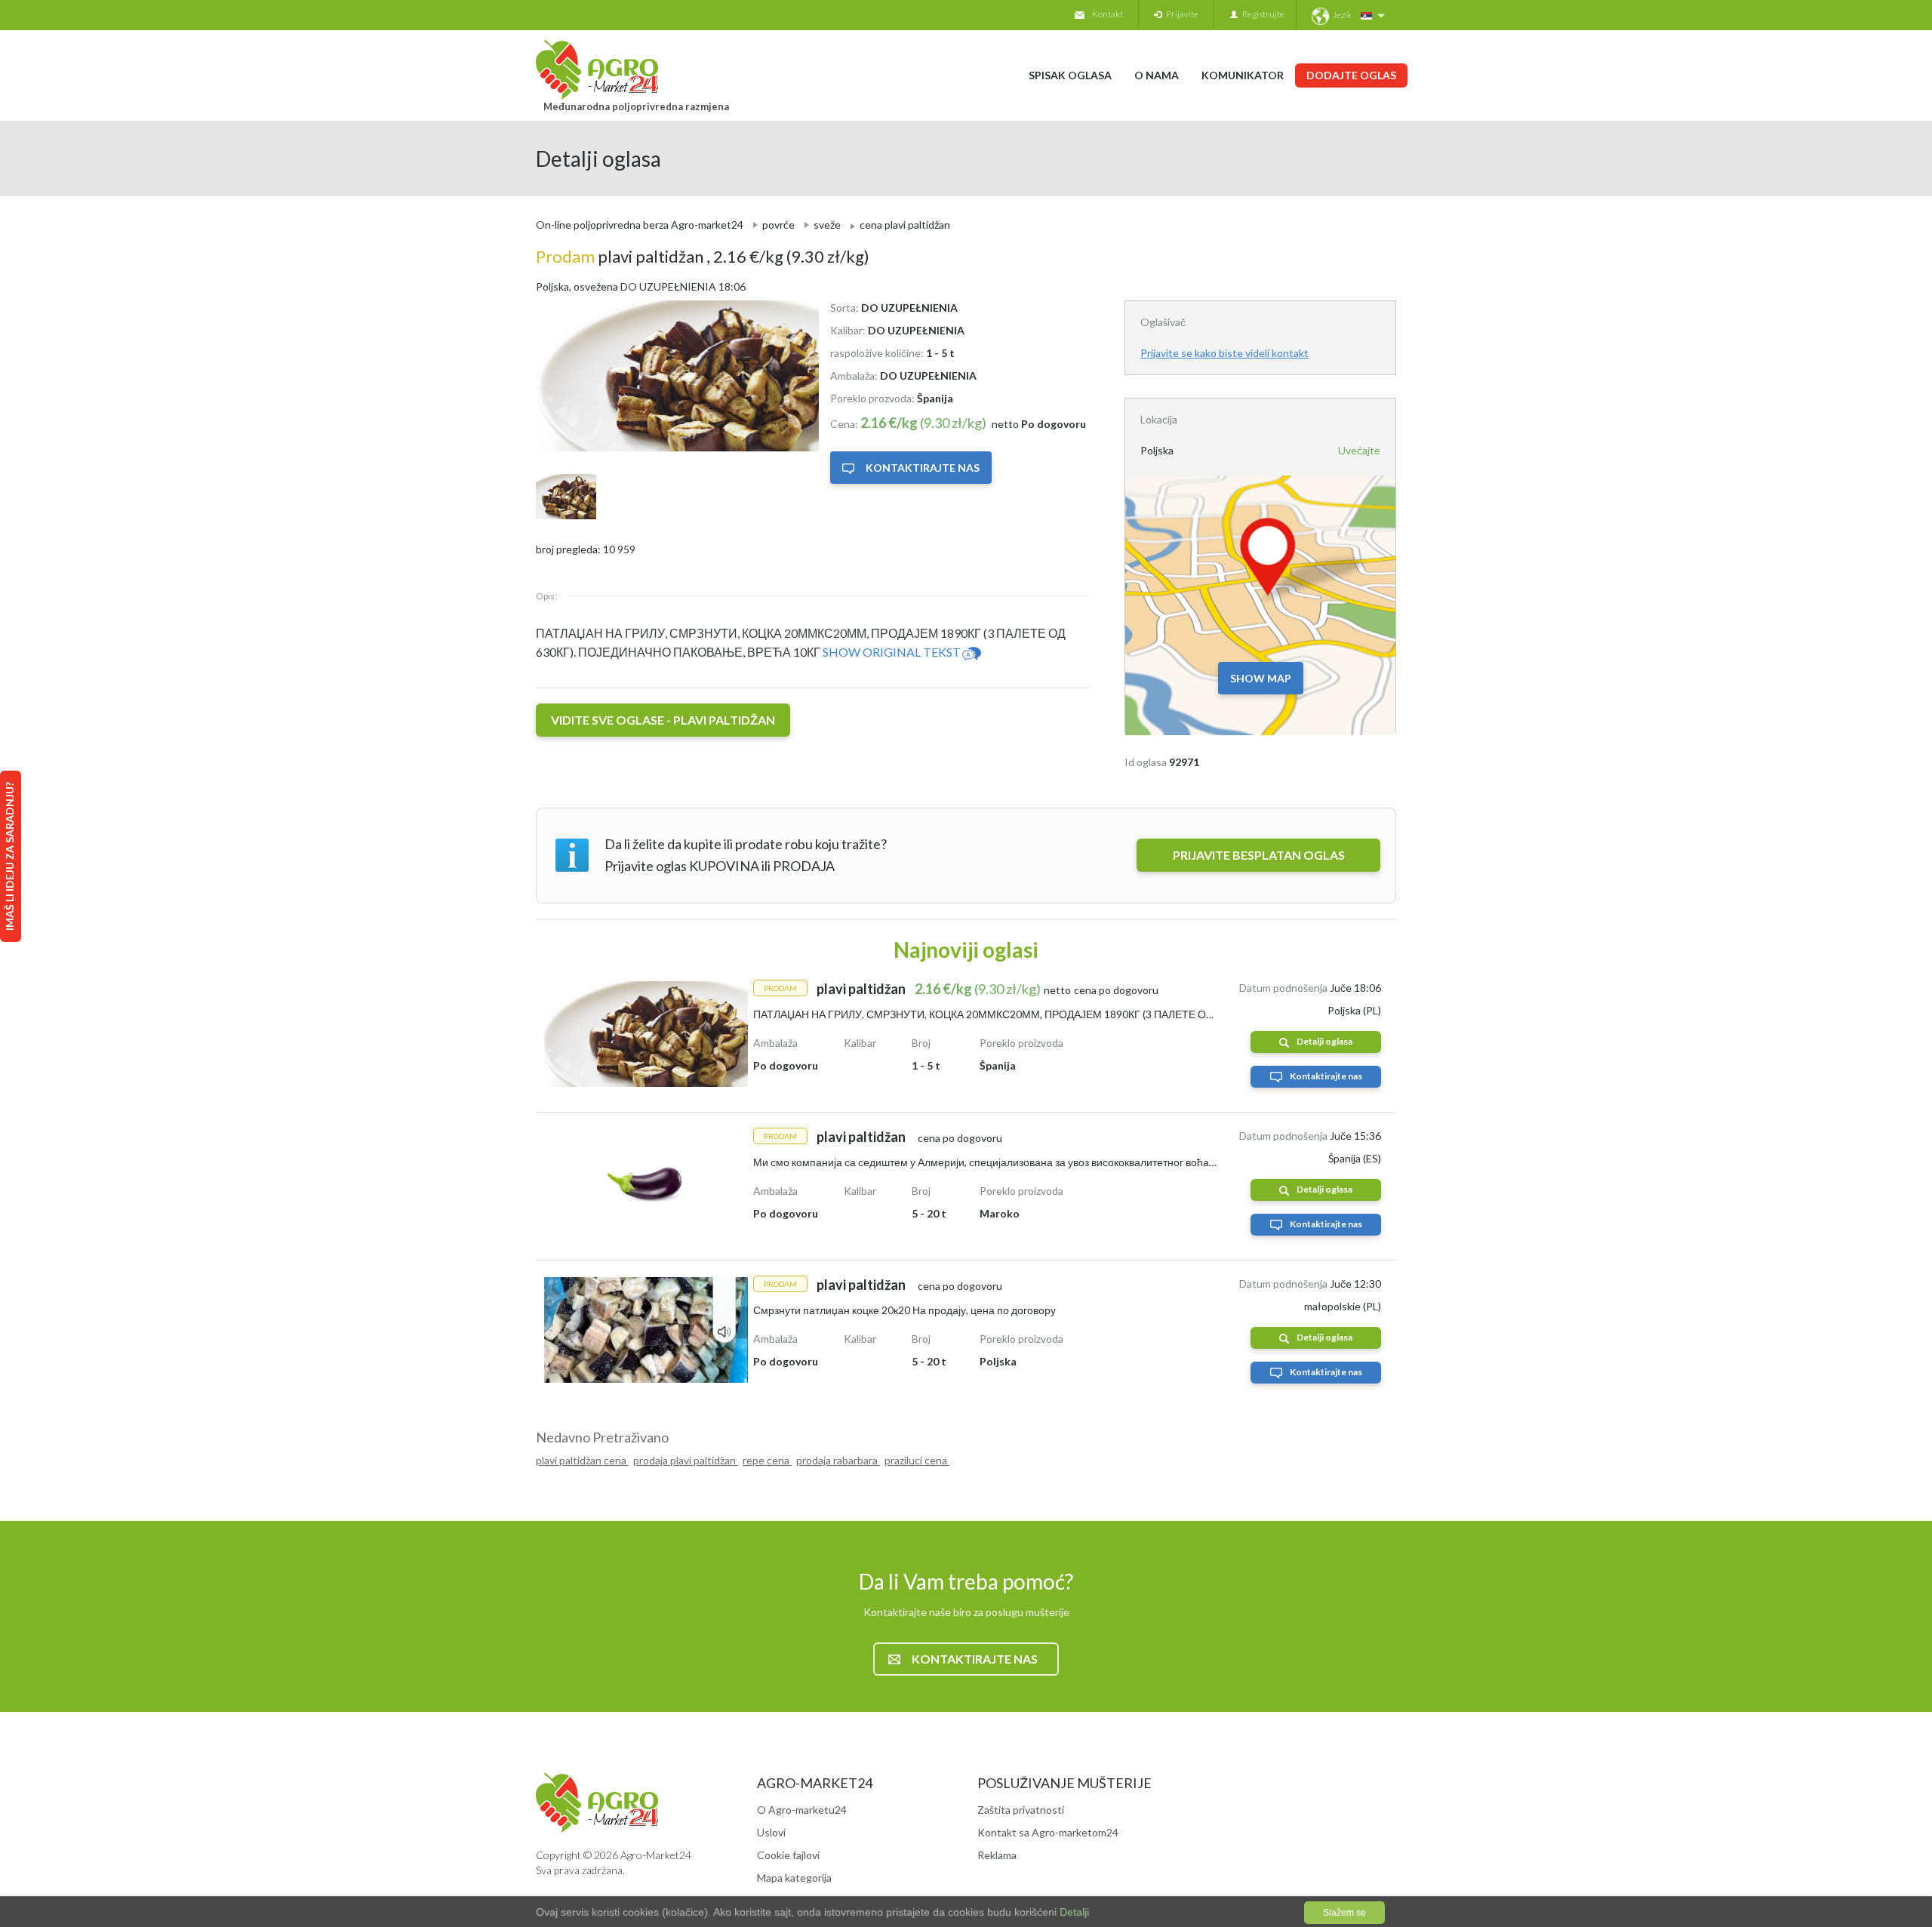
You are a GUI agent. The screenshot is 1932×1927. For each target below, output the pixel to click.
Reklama (997, 1855)
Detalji (1073, 1912)
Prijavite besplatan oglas (1259, 855)
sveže (827, 225)
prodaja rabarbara (838, 1460)
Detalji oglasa (1324, 1041)
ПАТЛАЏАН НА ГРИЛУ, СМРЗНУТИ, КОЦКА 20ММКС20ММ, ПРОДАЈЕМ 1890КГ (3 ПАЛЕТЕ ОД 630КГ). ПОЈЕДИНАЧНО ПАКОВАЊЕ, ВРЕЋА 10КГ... (1110, 1014)
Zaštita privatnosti (1021, 1810)
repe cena (767, 1460)
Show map (1261, 678)
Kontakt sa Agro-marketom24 (1048, 1832)
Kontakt (1108, 14)
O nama (1157, 75)
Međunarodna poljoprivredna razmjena (636, 106)
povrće (778, 225)
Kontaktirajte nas (923, 468)
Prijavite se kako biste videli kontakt (1224, 353)
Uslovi (771, 1832)
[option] (672, 376)
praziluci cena (917, 1460)
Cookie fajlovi (788, 1855)
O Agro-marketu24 (802, 1810)
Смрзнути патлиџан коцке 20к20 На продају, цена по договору (904, 1310)
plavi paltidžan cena (582, 1460)
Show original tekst (892, 652)
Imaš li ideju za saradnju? (9, 856)
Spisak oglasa (1070, 75)
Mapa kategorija (794, 1878)
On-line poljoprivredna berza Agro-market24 (640, 225)
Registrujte (1261, 14)
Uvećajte (1359, 450)
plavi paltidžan (621, 256)
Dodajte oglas (1351, 75)
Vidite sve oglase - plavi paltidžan (663, 720)
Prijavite (1180, 14)
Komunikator (1243, 75)
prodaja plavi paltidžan (686, 1460)
